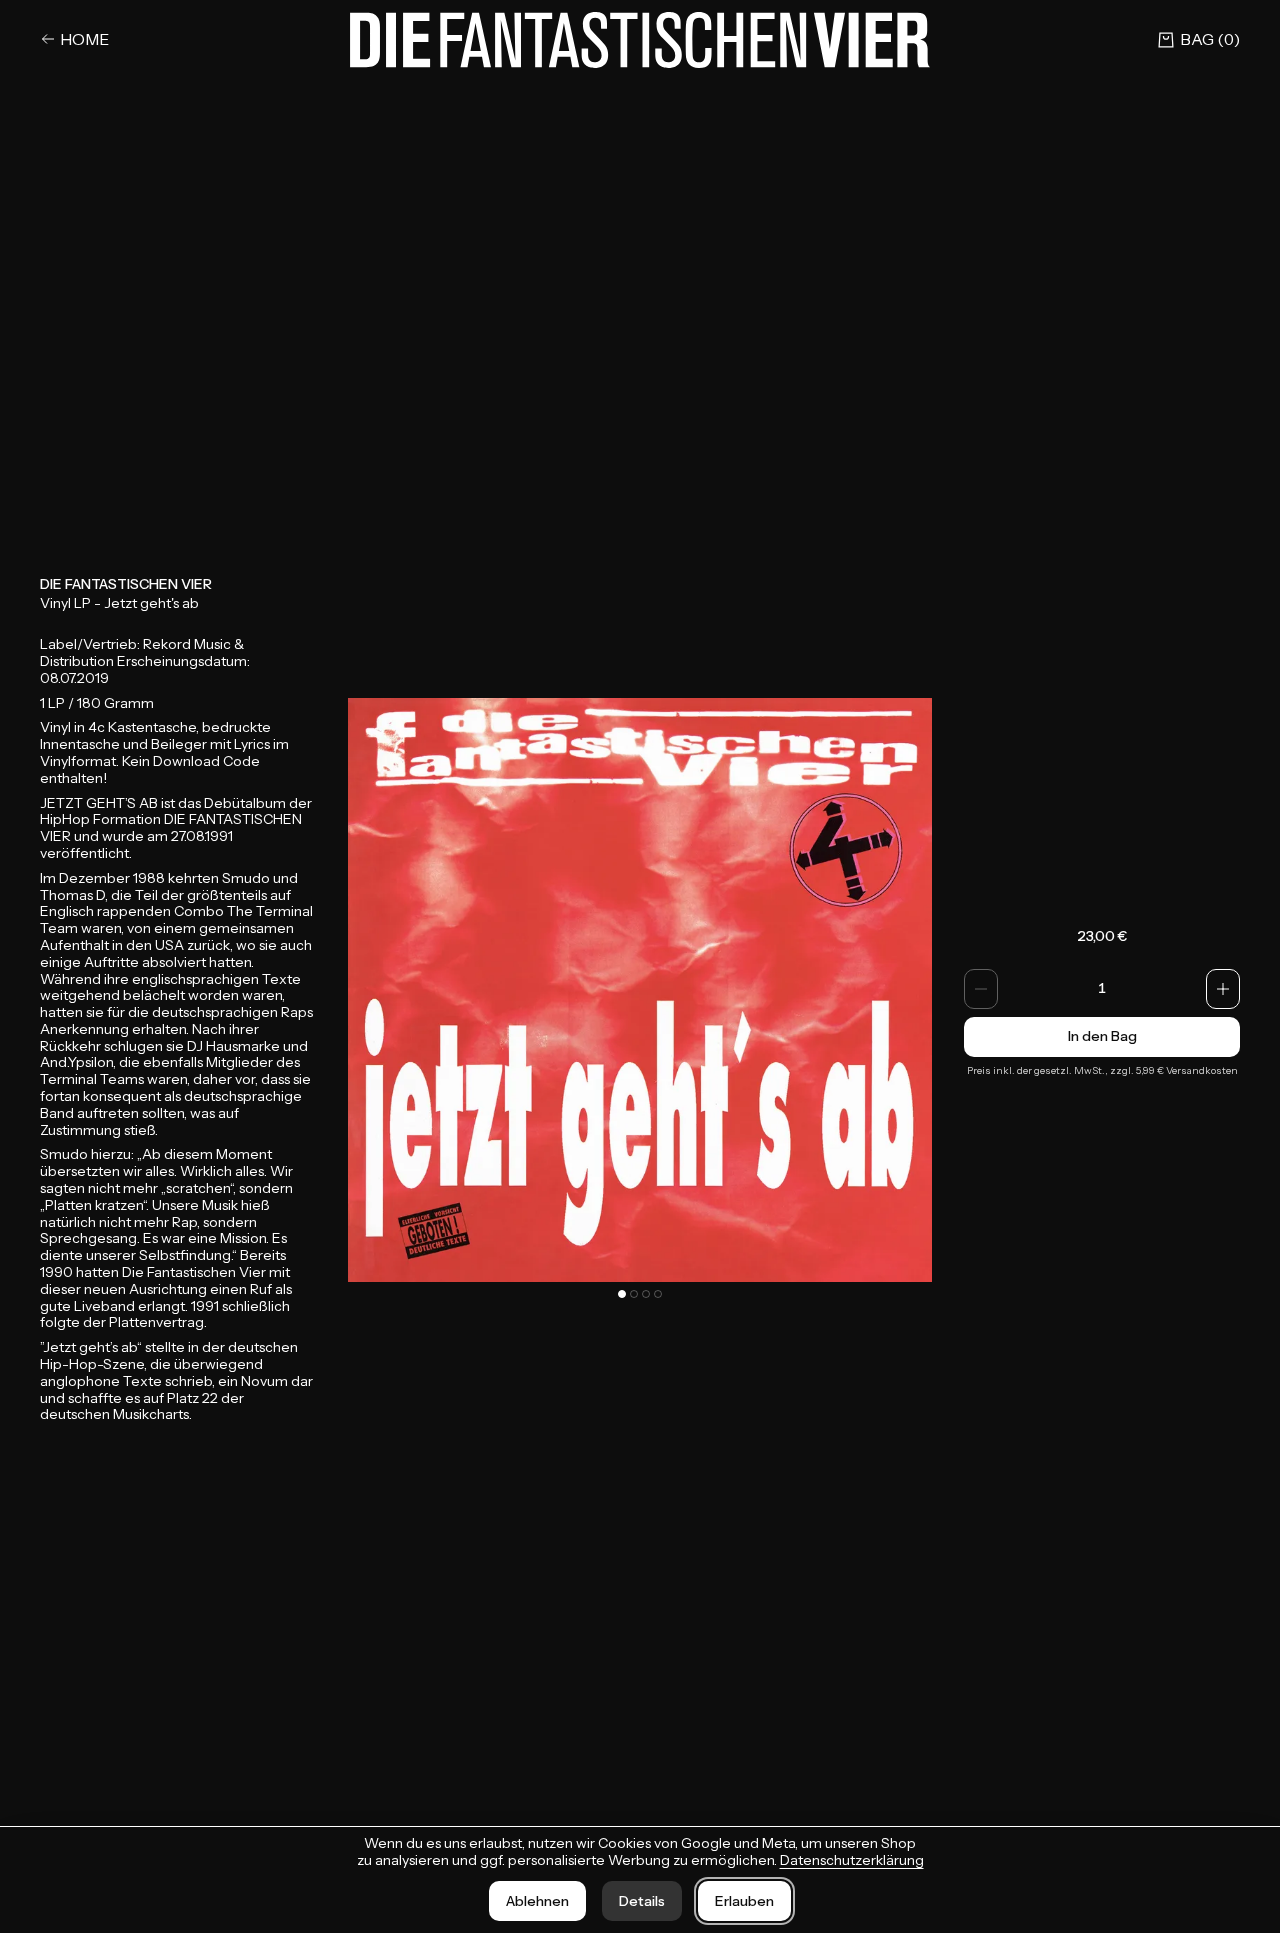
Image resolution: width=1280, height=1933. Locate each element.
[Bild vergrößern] (640, 990)
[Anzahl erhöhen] (1223, 989)
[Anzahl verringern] (981, 989)
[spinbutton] (1102, 989)
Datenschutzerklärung (852, 1860)
